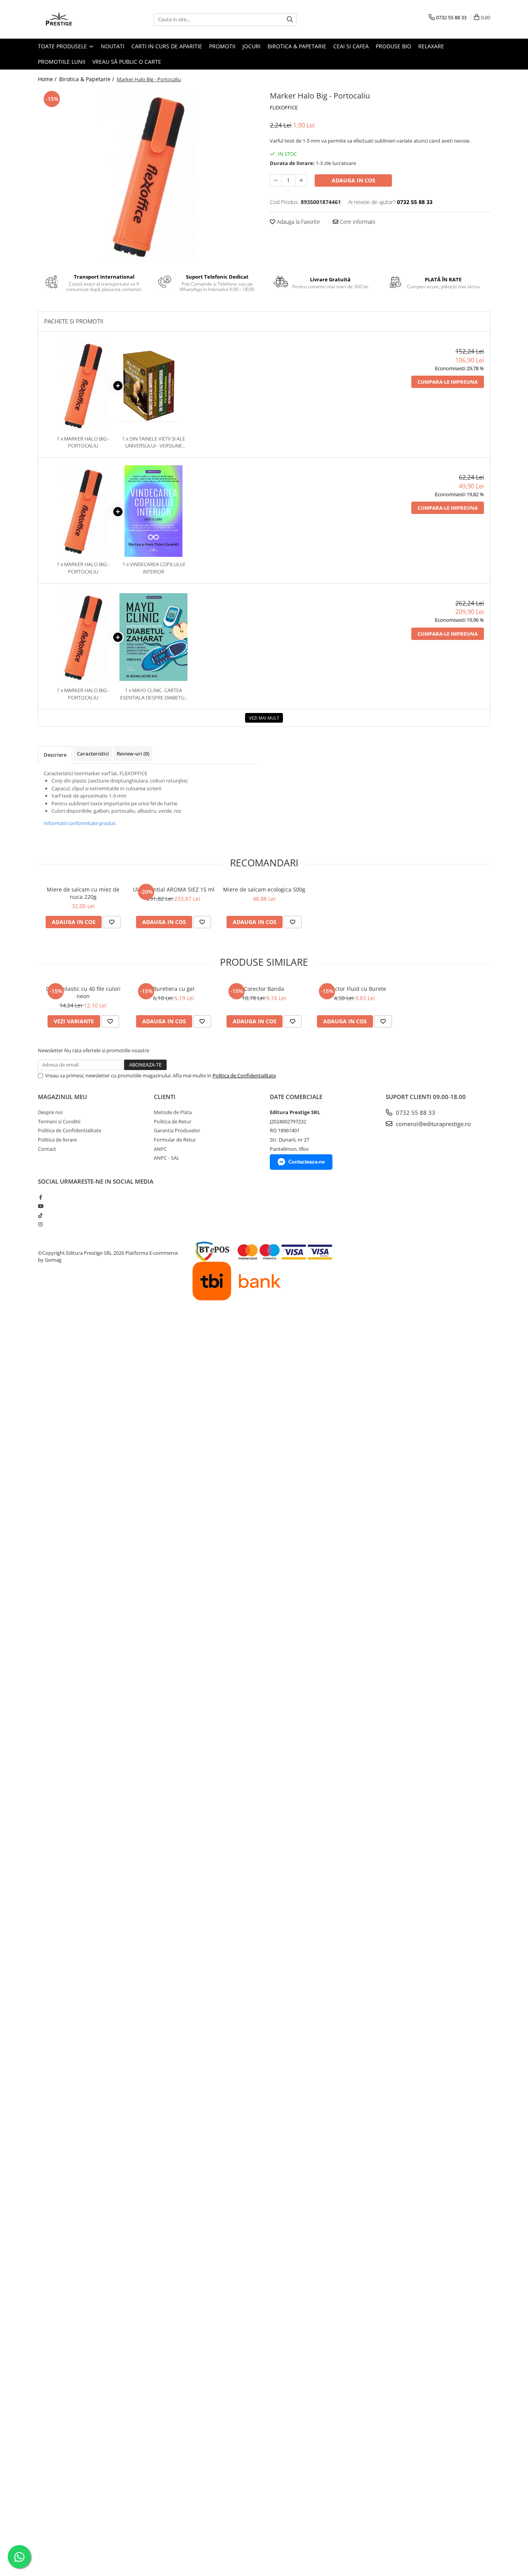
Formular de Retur (175, 1140)
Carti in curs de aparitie (167, 46)
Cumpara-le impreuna (448, 382)
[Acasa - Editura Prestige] (77, 19)
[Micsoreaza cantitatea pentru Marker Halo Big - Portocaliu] (276, 180)
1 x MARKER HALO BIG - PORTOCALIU (83, 442)
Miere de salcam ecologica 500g (264, 889)
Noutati (113, 46)
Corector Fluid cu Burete (355, 989)
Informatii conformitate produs (80, 823)
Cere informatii (357, 222)
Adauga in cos (353, 180)
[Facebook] (40, 1197)
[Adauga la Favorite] (112, 922)
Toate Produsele (63, 46)
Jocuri (251, 46)
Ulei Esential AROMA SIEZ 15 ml (174, 889)
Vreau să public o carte (127, 62)
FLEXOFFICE (284, 107)
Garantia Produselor (177, 1130)
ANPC (160, 1149)
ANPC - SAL (167, 1158)
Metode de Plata (173, 1112)
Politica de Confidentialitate (244, 1075)
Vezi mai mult (264, 718)
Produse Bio (393, 46)
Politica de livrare (57, 1140)
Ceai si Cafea (351, 46)
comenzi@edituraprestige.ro (433, 1124)
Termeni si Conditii (59, 1121)
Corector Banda (264, 989)
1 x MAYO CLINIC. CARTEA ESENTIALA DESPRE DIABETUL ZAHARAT (154, 694)
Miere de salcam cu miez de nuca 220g (83, 893)
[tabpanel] (148, 176)
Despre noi (50, 1112)
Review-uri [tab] (133, 754)
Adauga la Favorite (298, 222)
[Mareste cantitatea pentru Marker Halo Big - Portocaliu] (301, 180)
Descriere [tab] (55, 755)
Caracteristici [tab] (93, 754)
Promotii (222, 46)
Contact (47, 1149)
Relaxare (431, 46)
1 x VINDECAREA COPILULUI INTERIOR (154, 568)
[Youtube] (40, 1206)
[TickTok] (40, 1215)
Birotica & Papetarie (297, 46)
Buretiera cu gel (174, 989)
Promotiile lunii (62, 62)
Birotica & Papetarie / (87, 79)
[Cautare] (290, 20)
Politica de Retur (173, 1121)
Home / (48, 79)
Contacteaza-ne (307, 1162)
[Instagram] (40, 1224)
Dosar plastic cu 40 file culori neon (83, 992)
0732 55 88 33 (415, 1113)
